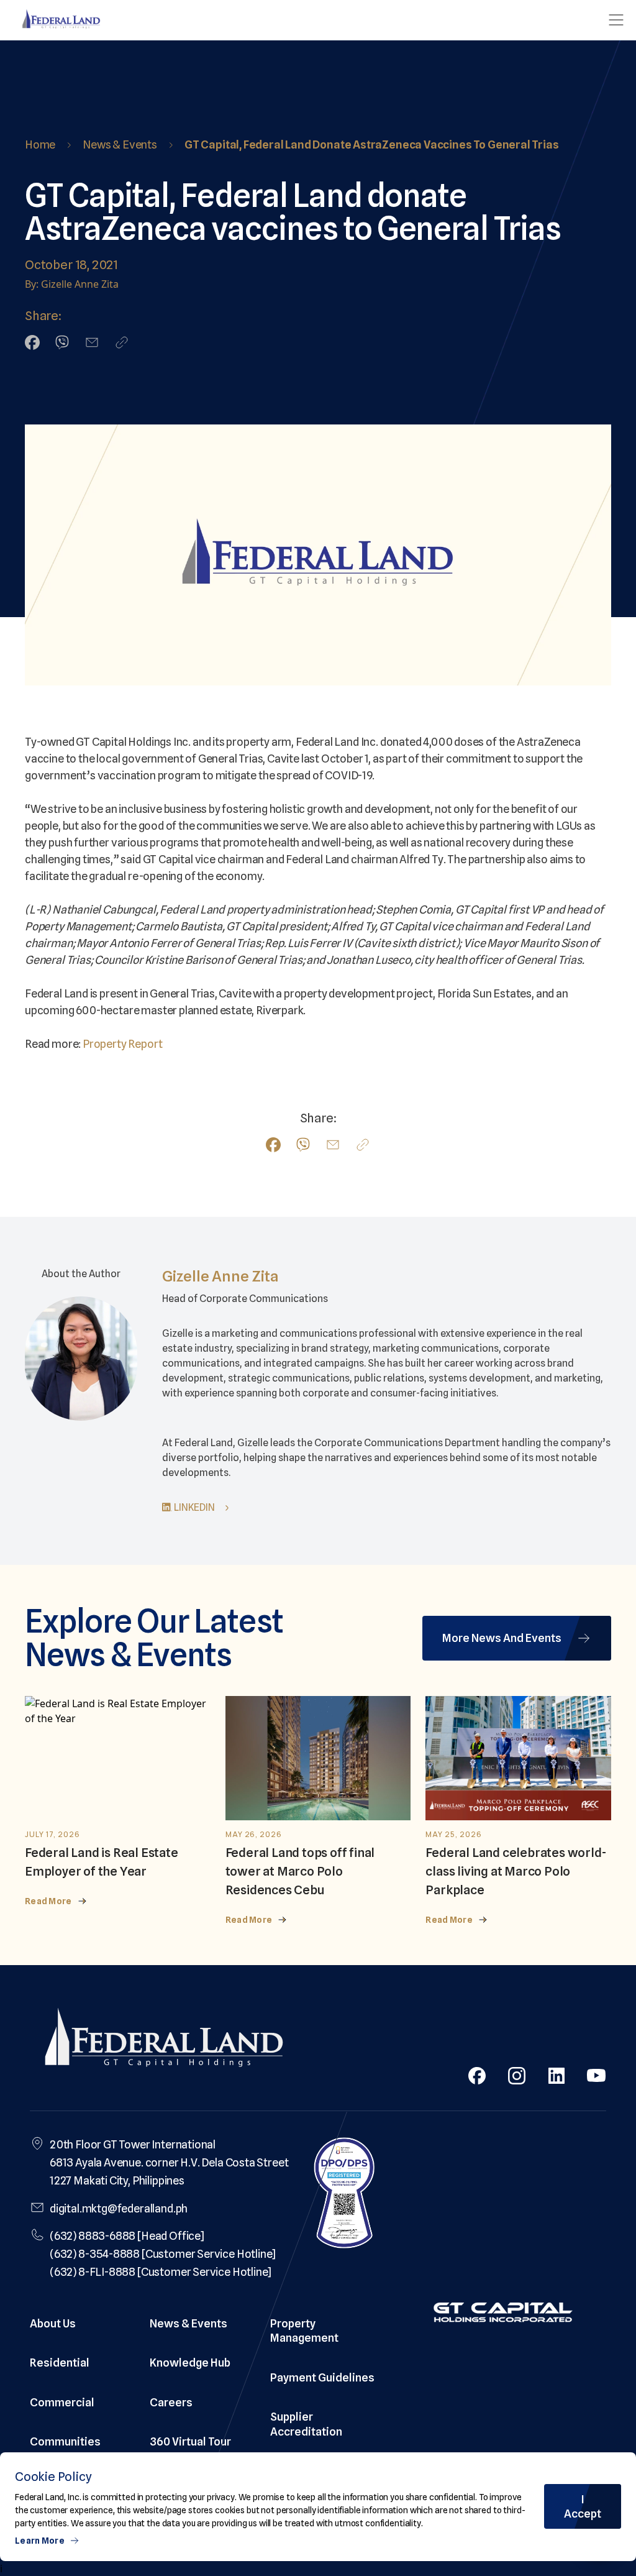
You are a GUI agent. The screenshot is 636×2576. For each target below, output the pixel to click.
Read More (48, 1901)
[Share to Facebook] (32, 342)
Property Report (122, 1044)
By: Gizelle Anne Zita (72, 284)
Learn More (40, 2541)
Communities (65, 2441)
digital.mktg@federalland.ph (119, 2208)
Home (40, 144)
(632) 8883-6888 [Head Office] (127, 2236)
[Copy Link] (122, 342)
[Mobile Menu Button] (616, 20)
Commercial (62, 2402)
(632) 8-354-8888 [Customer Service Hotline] (163, 2254)
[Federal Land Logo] (164, 2040)
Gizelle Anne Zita (220, 1276)
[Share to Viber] (62, 342)
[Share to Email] (92, 342)
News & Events (120, 144)
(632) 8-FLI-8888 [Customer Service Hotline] (161, 2272)
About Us (53, 2323)
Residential (60, 2363)
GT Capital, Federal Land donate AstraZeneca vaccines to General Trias (372, 144)
